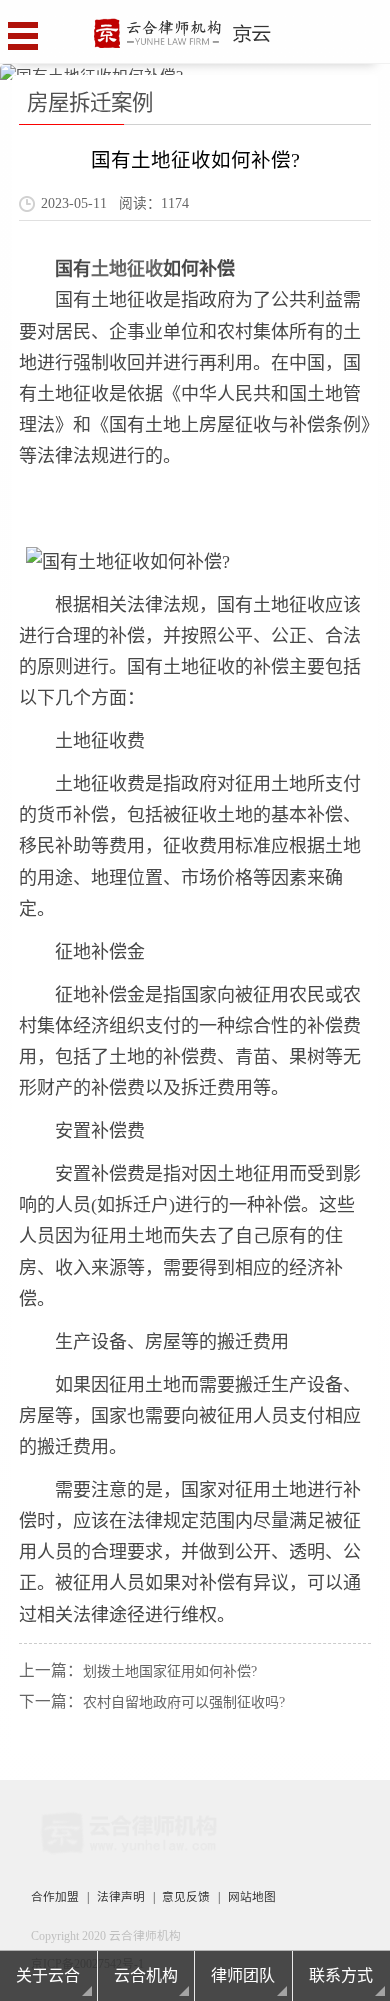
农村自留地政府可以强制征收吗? (184, 1702)
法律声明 (121, 1897)
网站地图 (252, 1897)
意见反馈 (186, 1897)
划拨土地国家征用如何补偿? (170, 1671)
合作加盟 (55, 1897)
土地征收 (127, 269)
